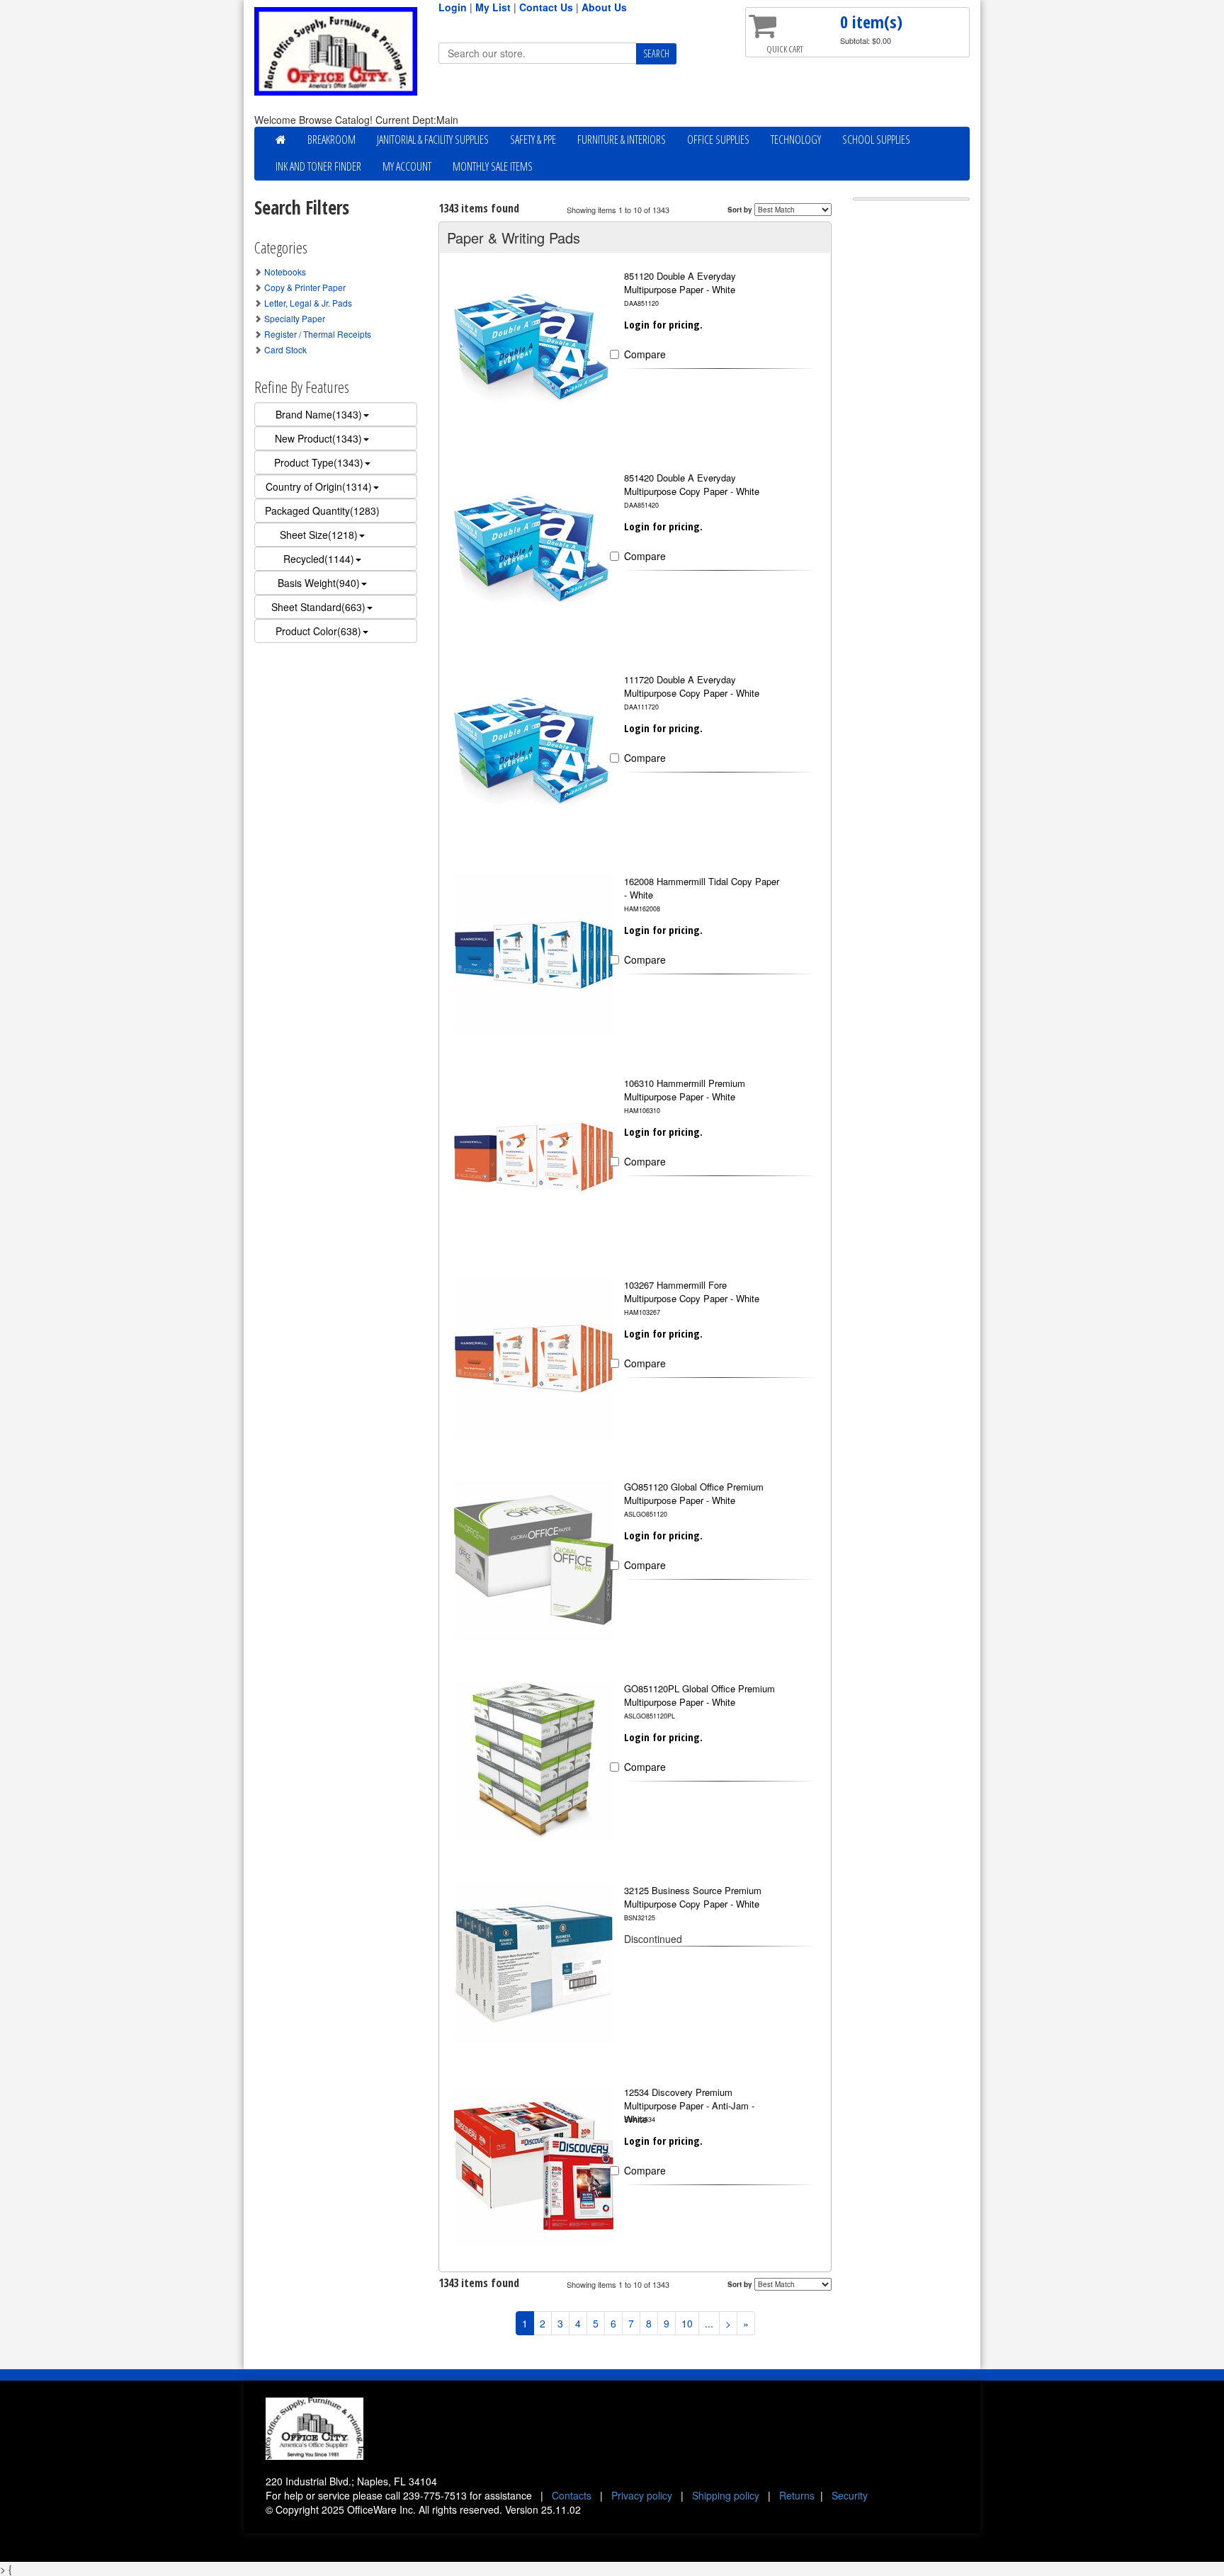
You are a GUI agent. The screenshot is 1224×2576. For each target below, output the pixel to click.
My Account (407, 166)
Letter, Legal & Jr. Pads (308, 303)
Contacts (572, 2495)
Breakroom (331, 139)
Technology (796, 139)
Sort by (740, 210)
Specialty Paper (295, 318)
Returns (797, 2495)
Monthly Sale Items (493, 166)
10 (687, 2323)
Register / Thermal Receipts (318, 334)
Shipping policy (726, 2495)
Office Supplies (718, 139)
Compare (645, 354)
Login (453, 7)
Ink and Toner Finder (318, 166)
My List (493, 7)
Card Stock (285, 349)
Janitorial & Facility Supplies (433, 139)
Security (850, 2495)
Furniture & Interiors (622, 139)
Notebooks (285, 272)
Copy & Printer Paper (305, 287)
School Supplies (876, 139)
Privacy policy (642, 2495)
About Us (604, 7)
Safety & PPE (533, 139)
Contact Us (546, 7)
